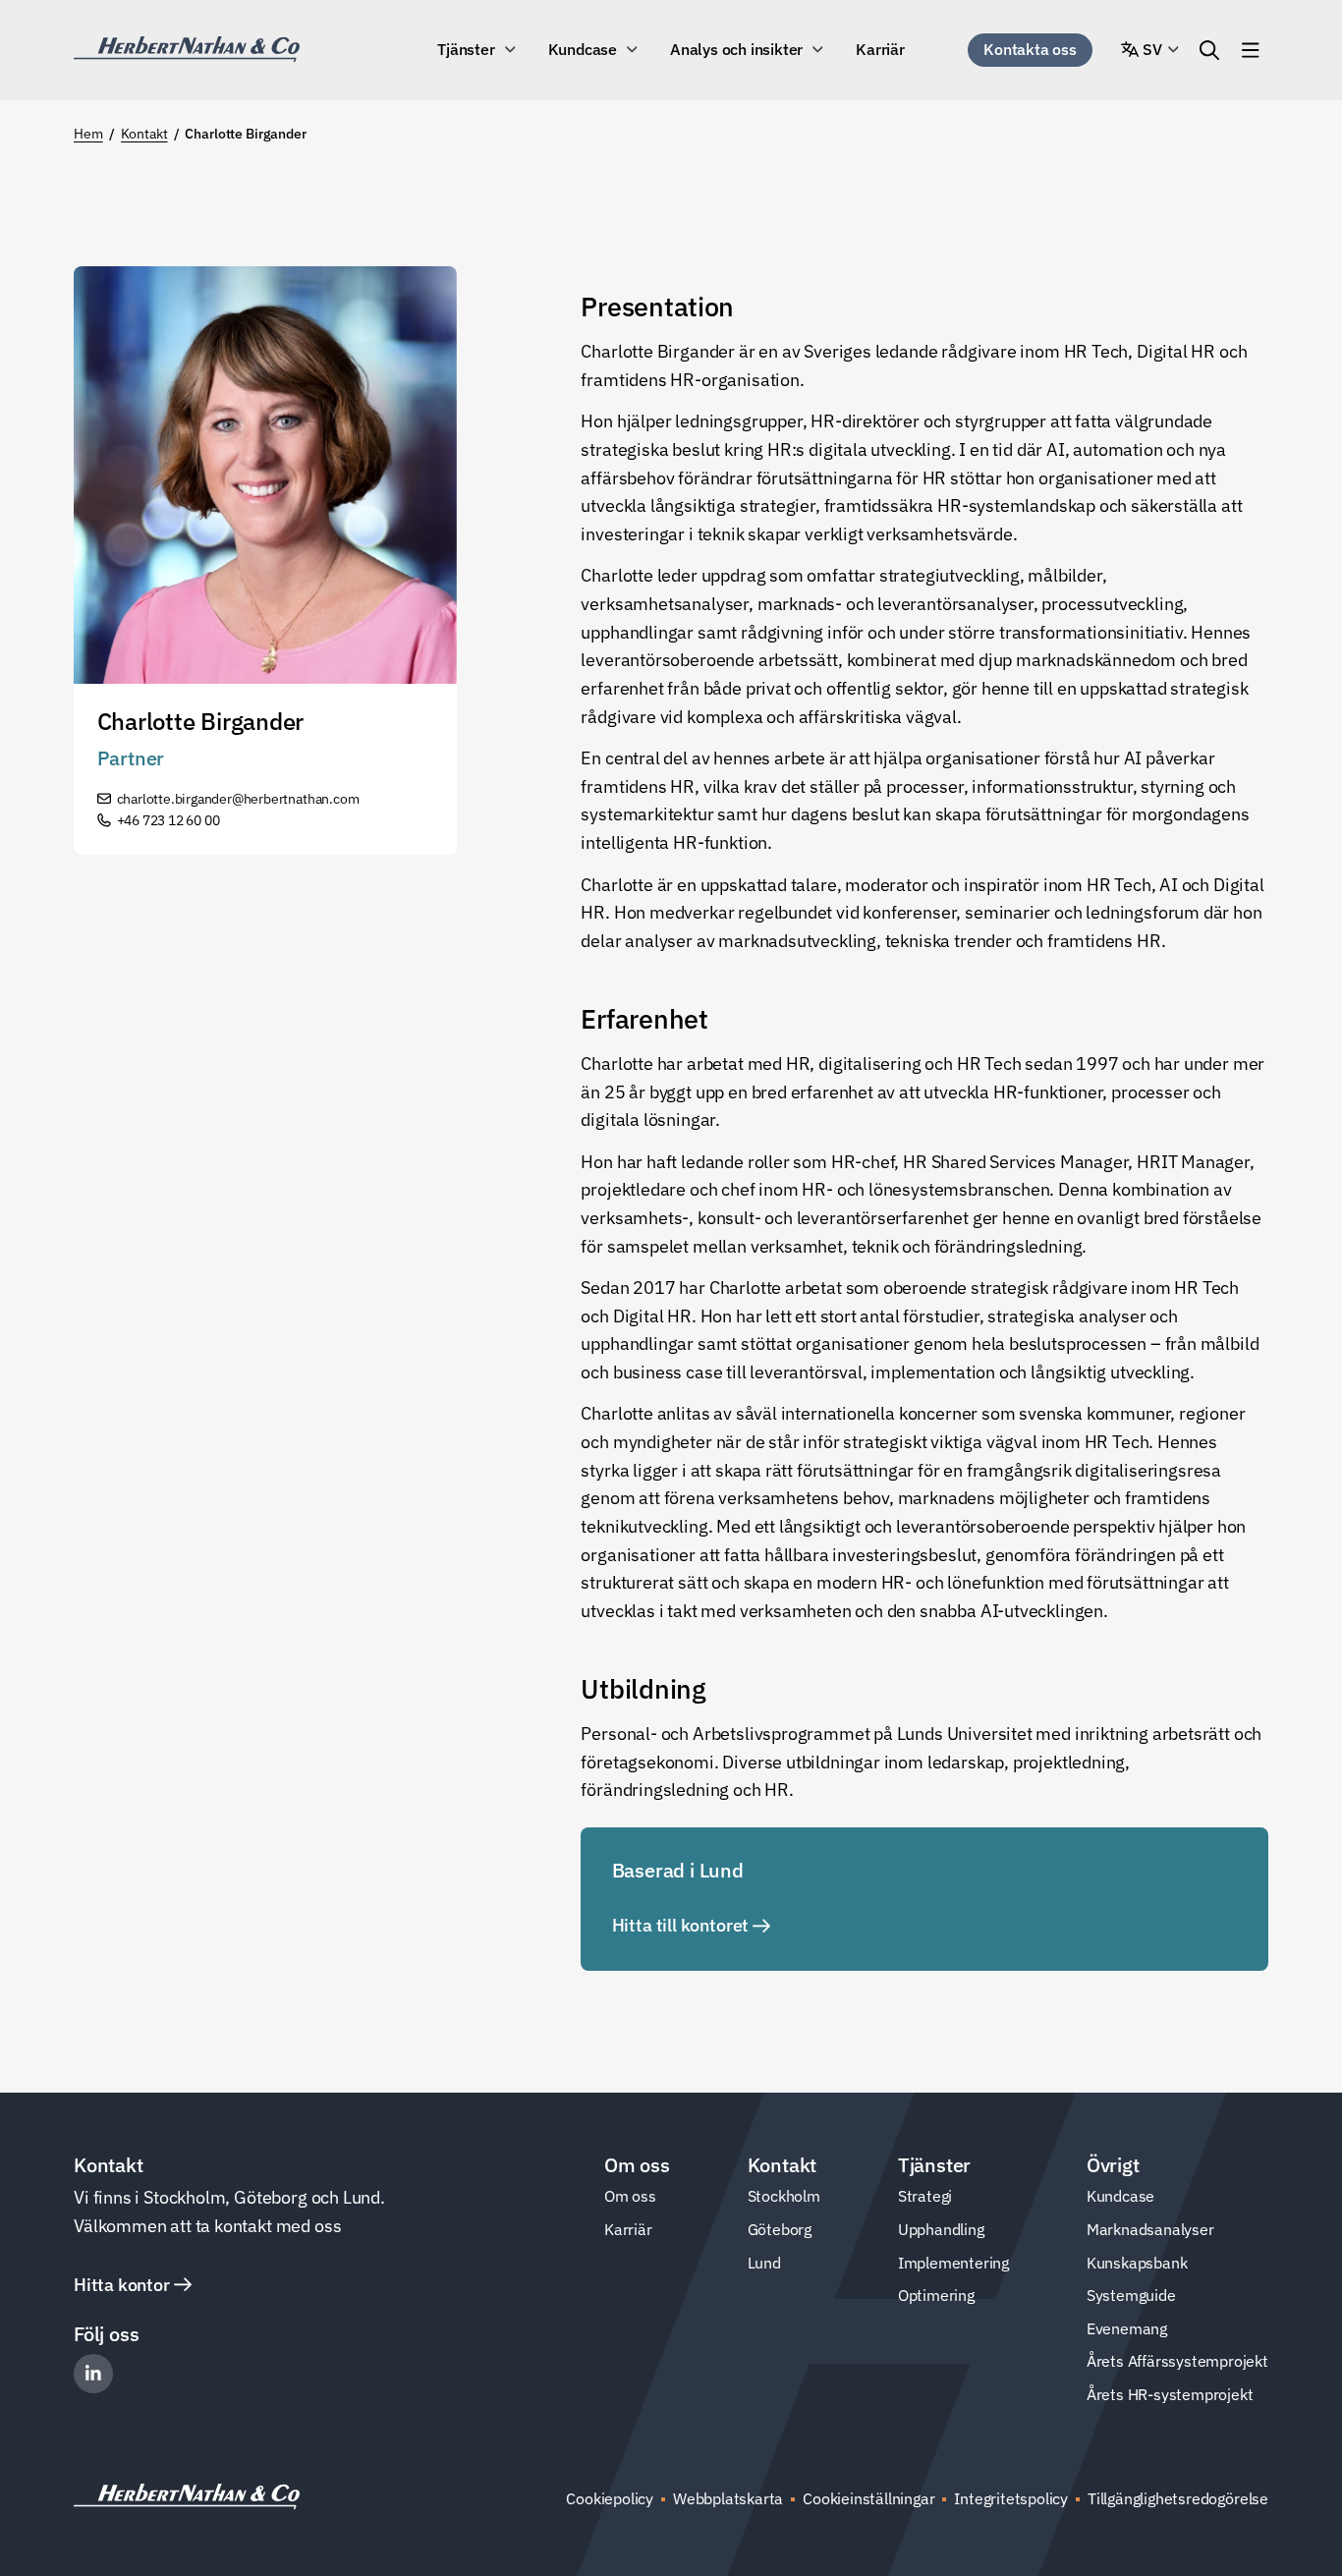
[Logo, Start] (187, 50)
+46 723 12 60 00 (168, 820)
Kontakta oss (1030, 49)
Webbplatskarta (728, 2498)
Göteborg (780, 2229)
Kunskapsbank (1137, 2263)
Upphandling (941, 2229)
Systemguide (1131, 2295)
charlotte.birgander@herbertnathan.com (238, 799)
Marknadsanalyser (1150, 2229)
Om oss (630, 2196)
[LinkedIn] (93, 2374)
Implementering (953, 2263)
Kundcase (583, 49)
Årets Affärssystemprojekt (1177, 2361)
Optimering (936, 2295)
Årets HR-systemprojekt (1170, 2394)
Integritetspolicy (1011, 2498)
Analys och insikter (736, 49)
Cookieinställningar (868, 2498)
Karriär (880, 49)
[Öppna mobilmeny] (1251, 50)
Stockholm (784, 2196)
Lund (764, 2263)
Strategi (925, 2196)
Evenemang (1127, 2328)
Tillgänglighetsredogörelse (1178, 2498)
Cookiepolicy (610, 2498)
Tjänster (466, 49)
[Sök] (1209, 50)
